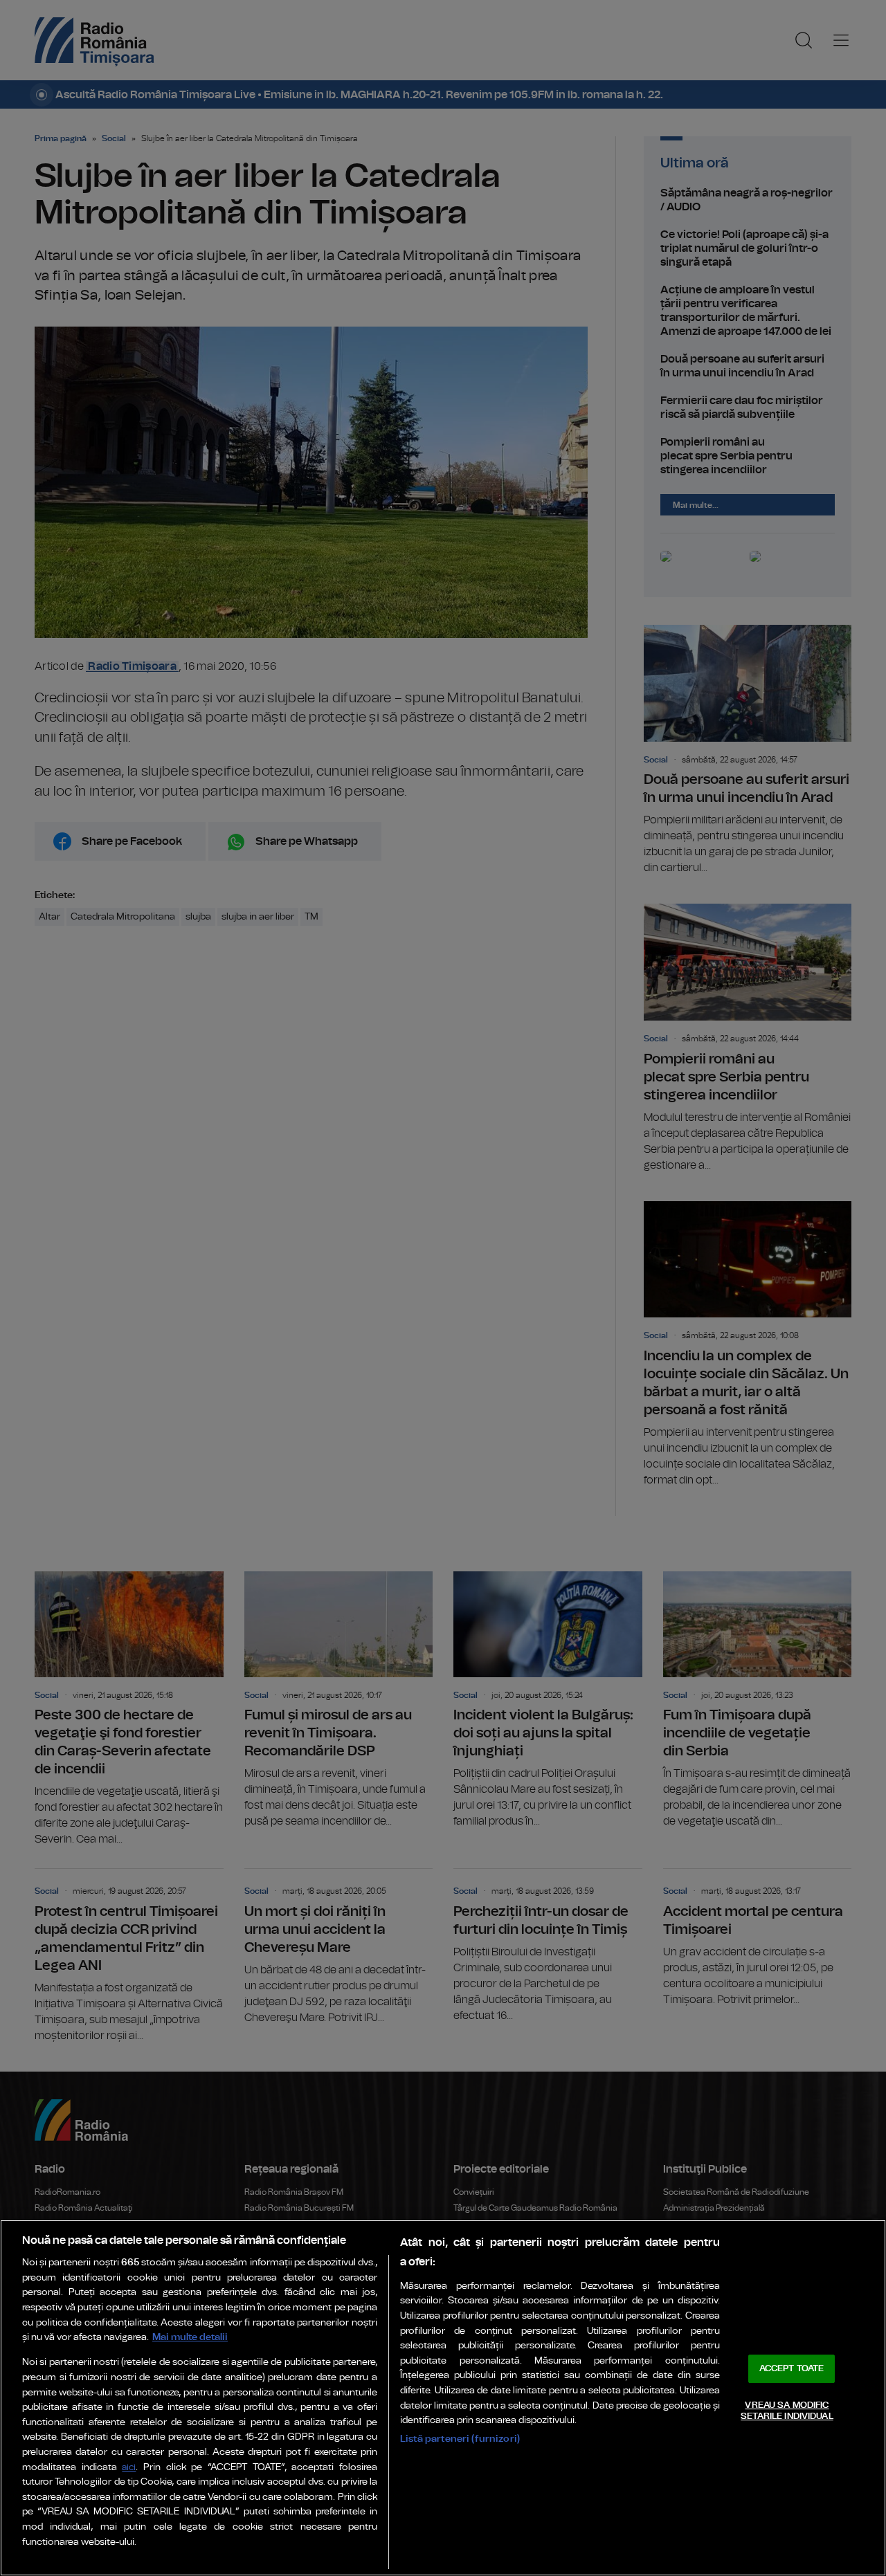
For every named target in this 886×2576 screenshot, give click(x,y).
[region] (443, 2398)
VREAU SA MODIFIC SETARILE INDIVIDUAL (787, 2411)
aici (129, 2468)
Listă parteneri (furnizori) (460, 2439)
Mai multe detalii (190, 2337)
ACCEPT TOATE (792, 2369)
